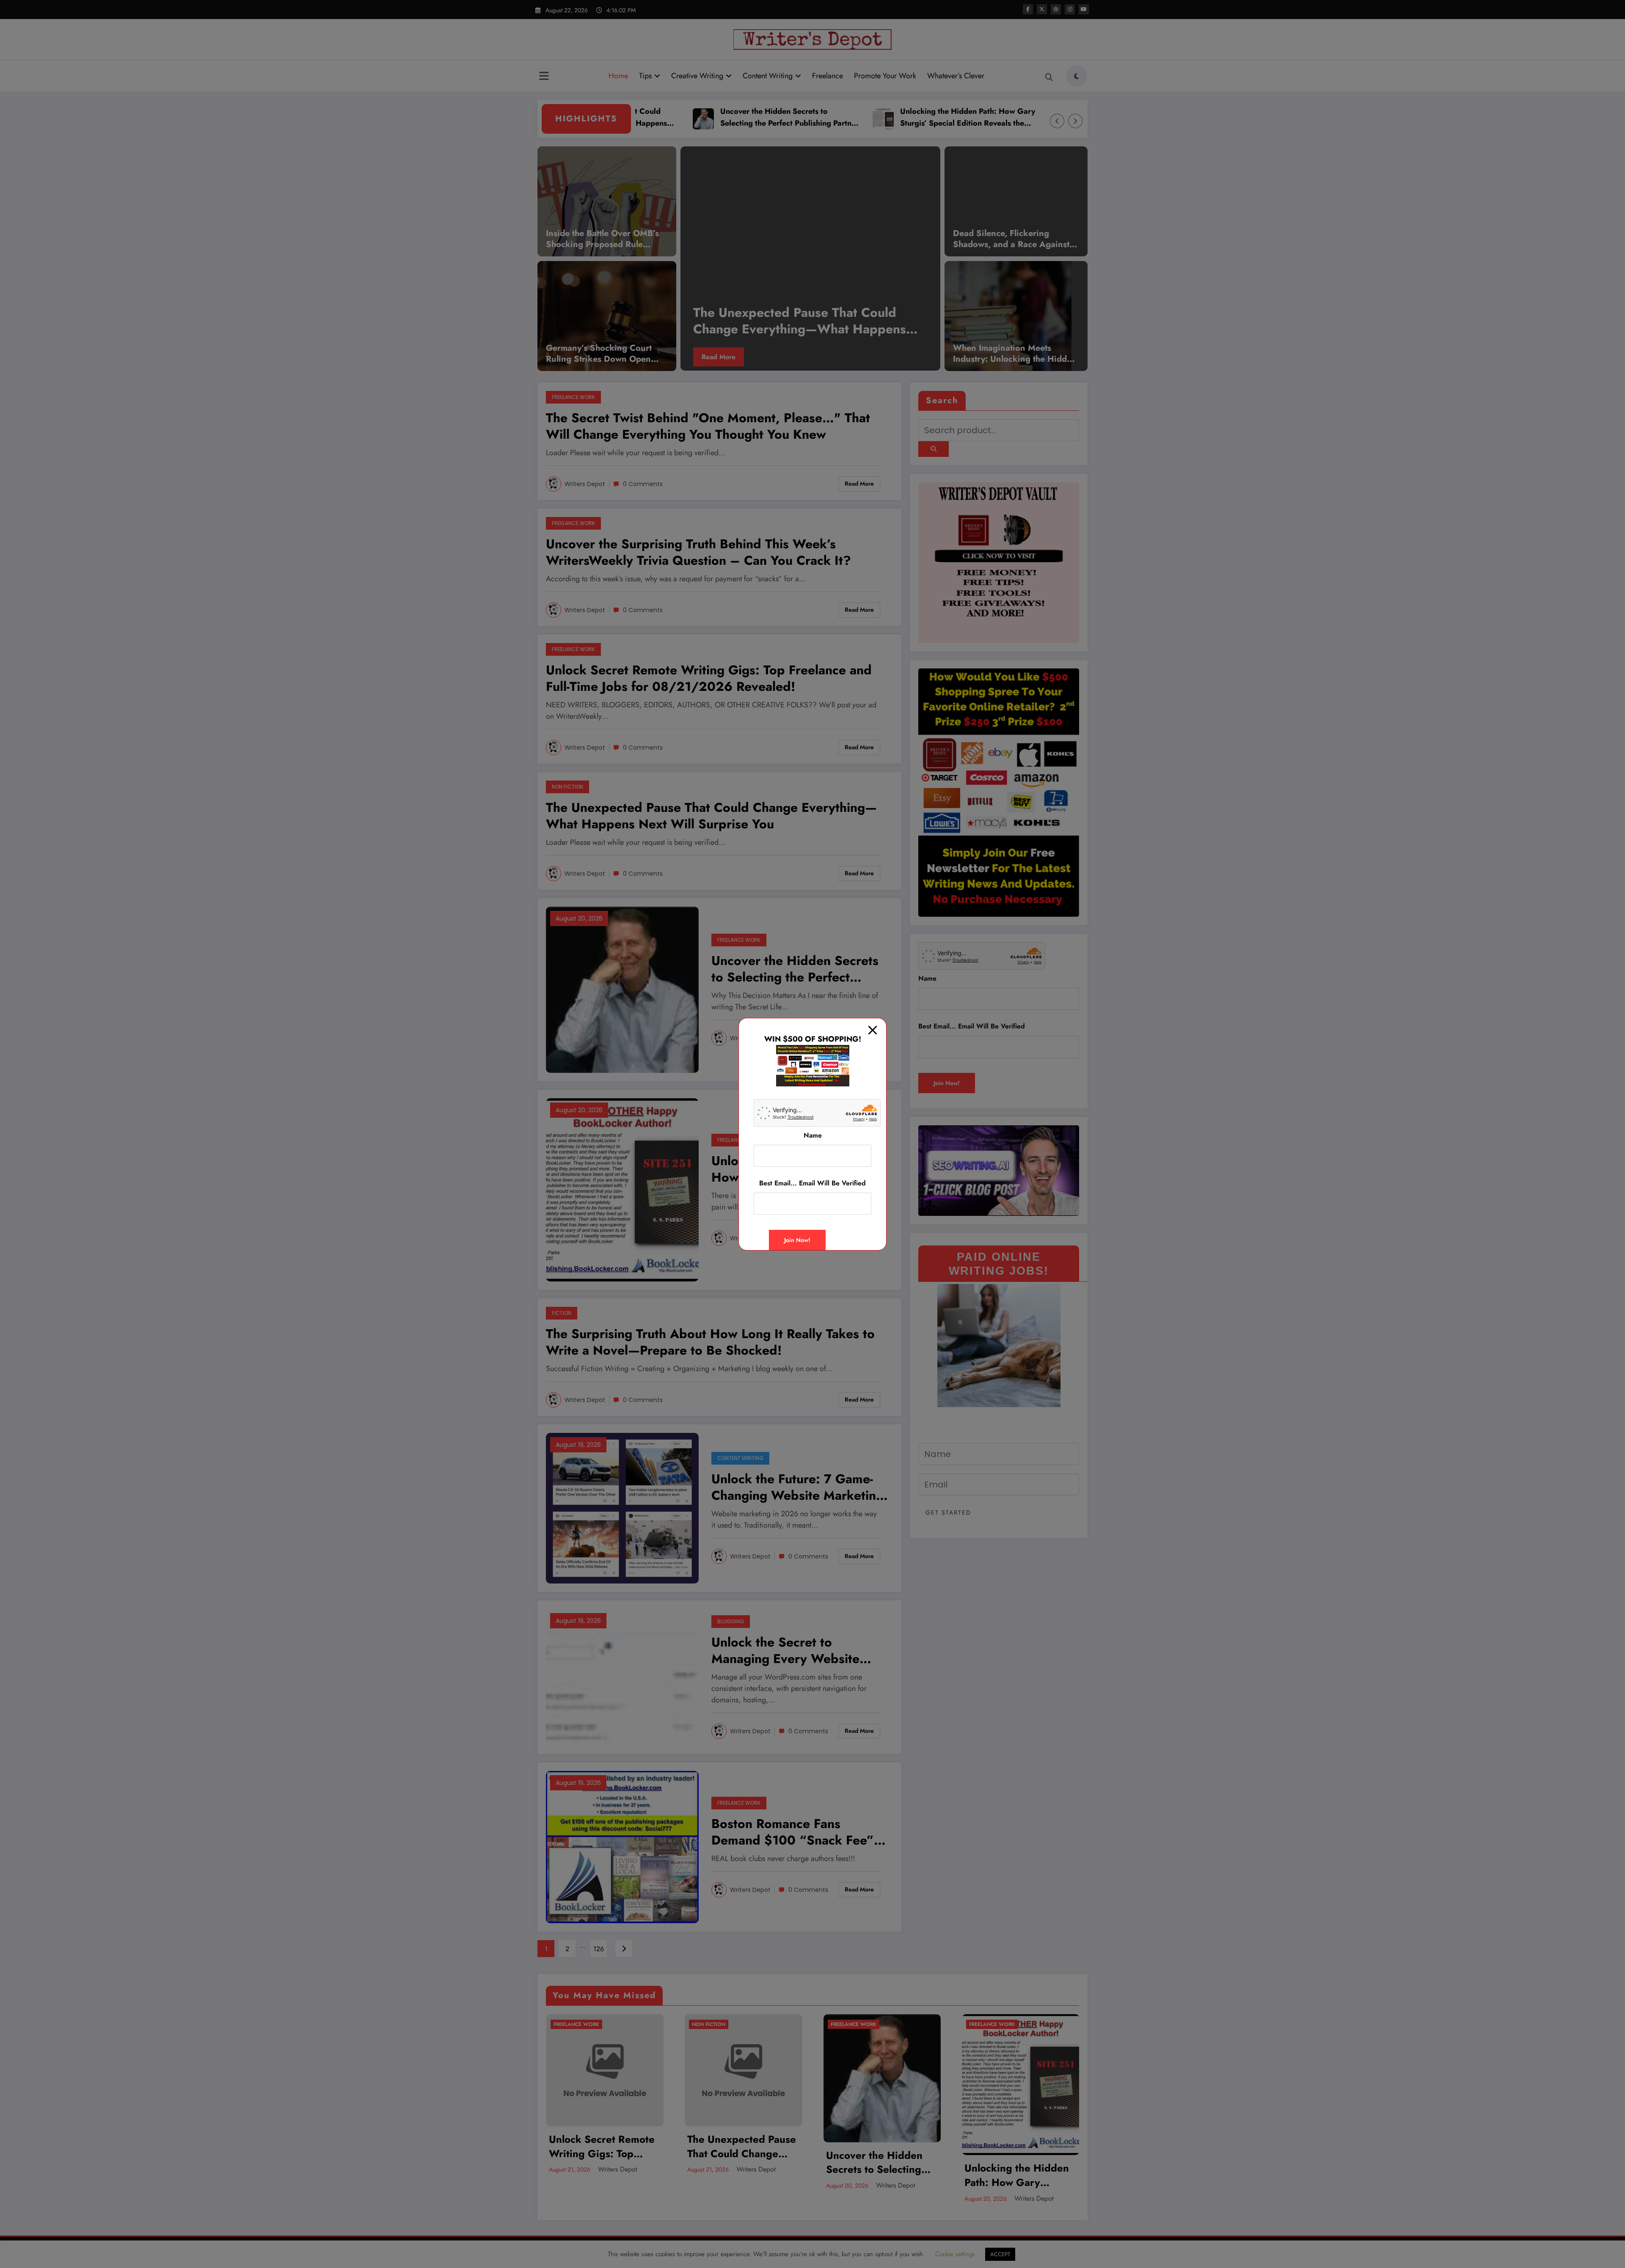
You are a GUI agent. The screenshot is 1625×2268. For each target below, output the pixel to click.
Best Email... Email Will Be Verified (812, 1183)
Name (813, 1135)
